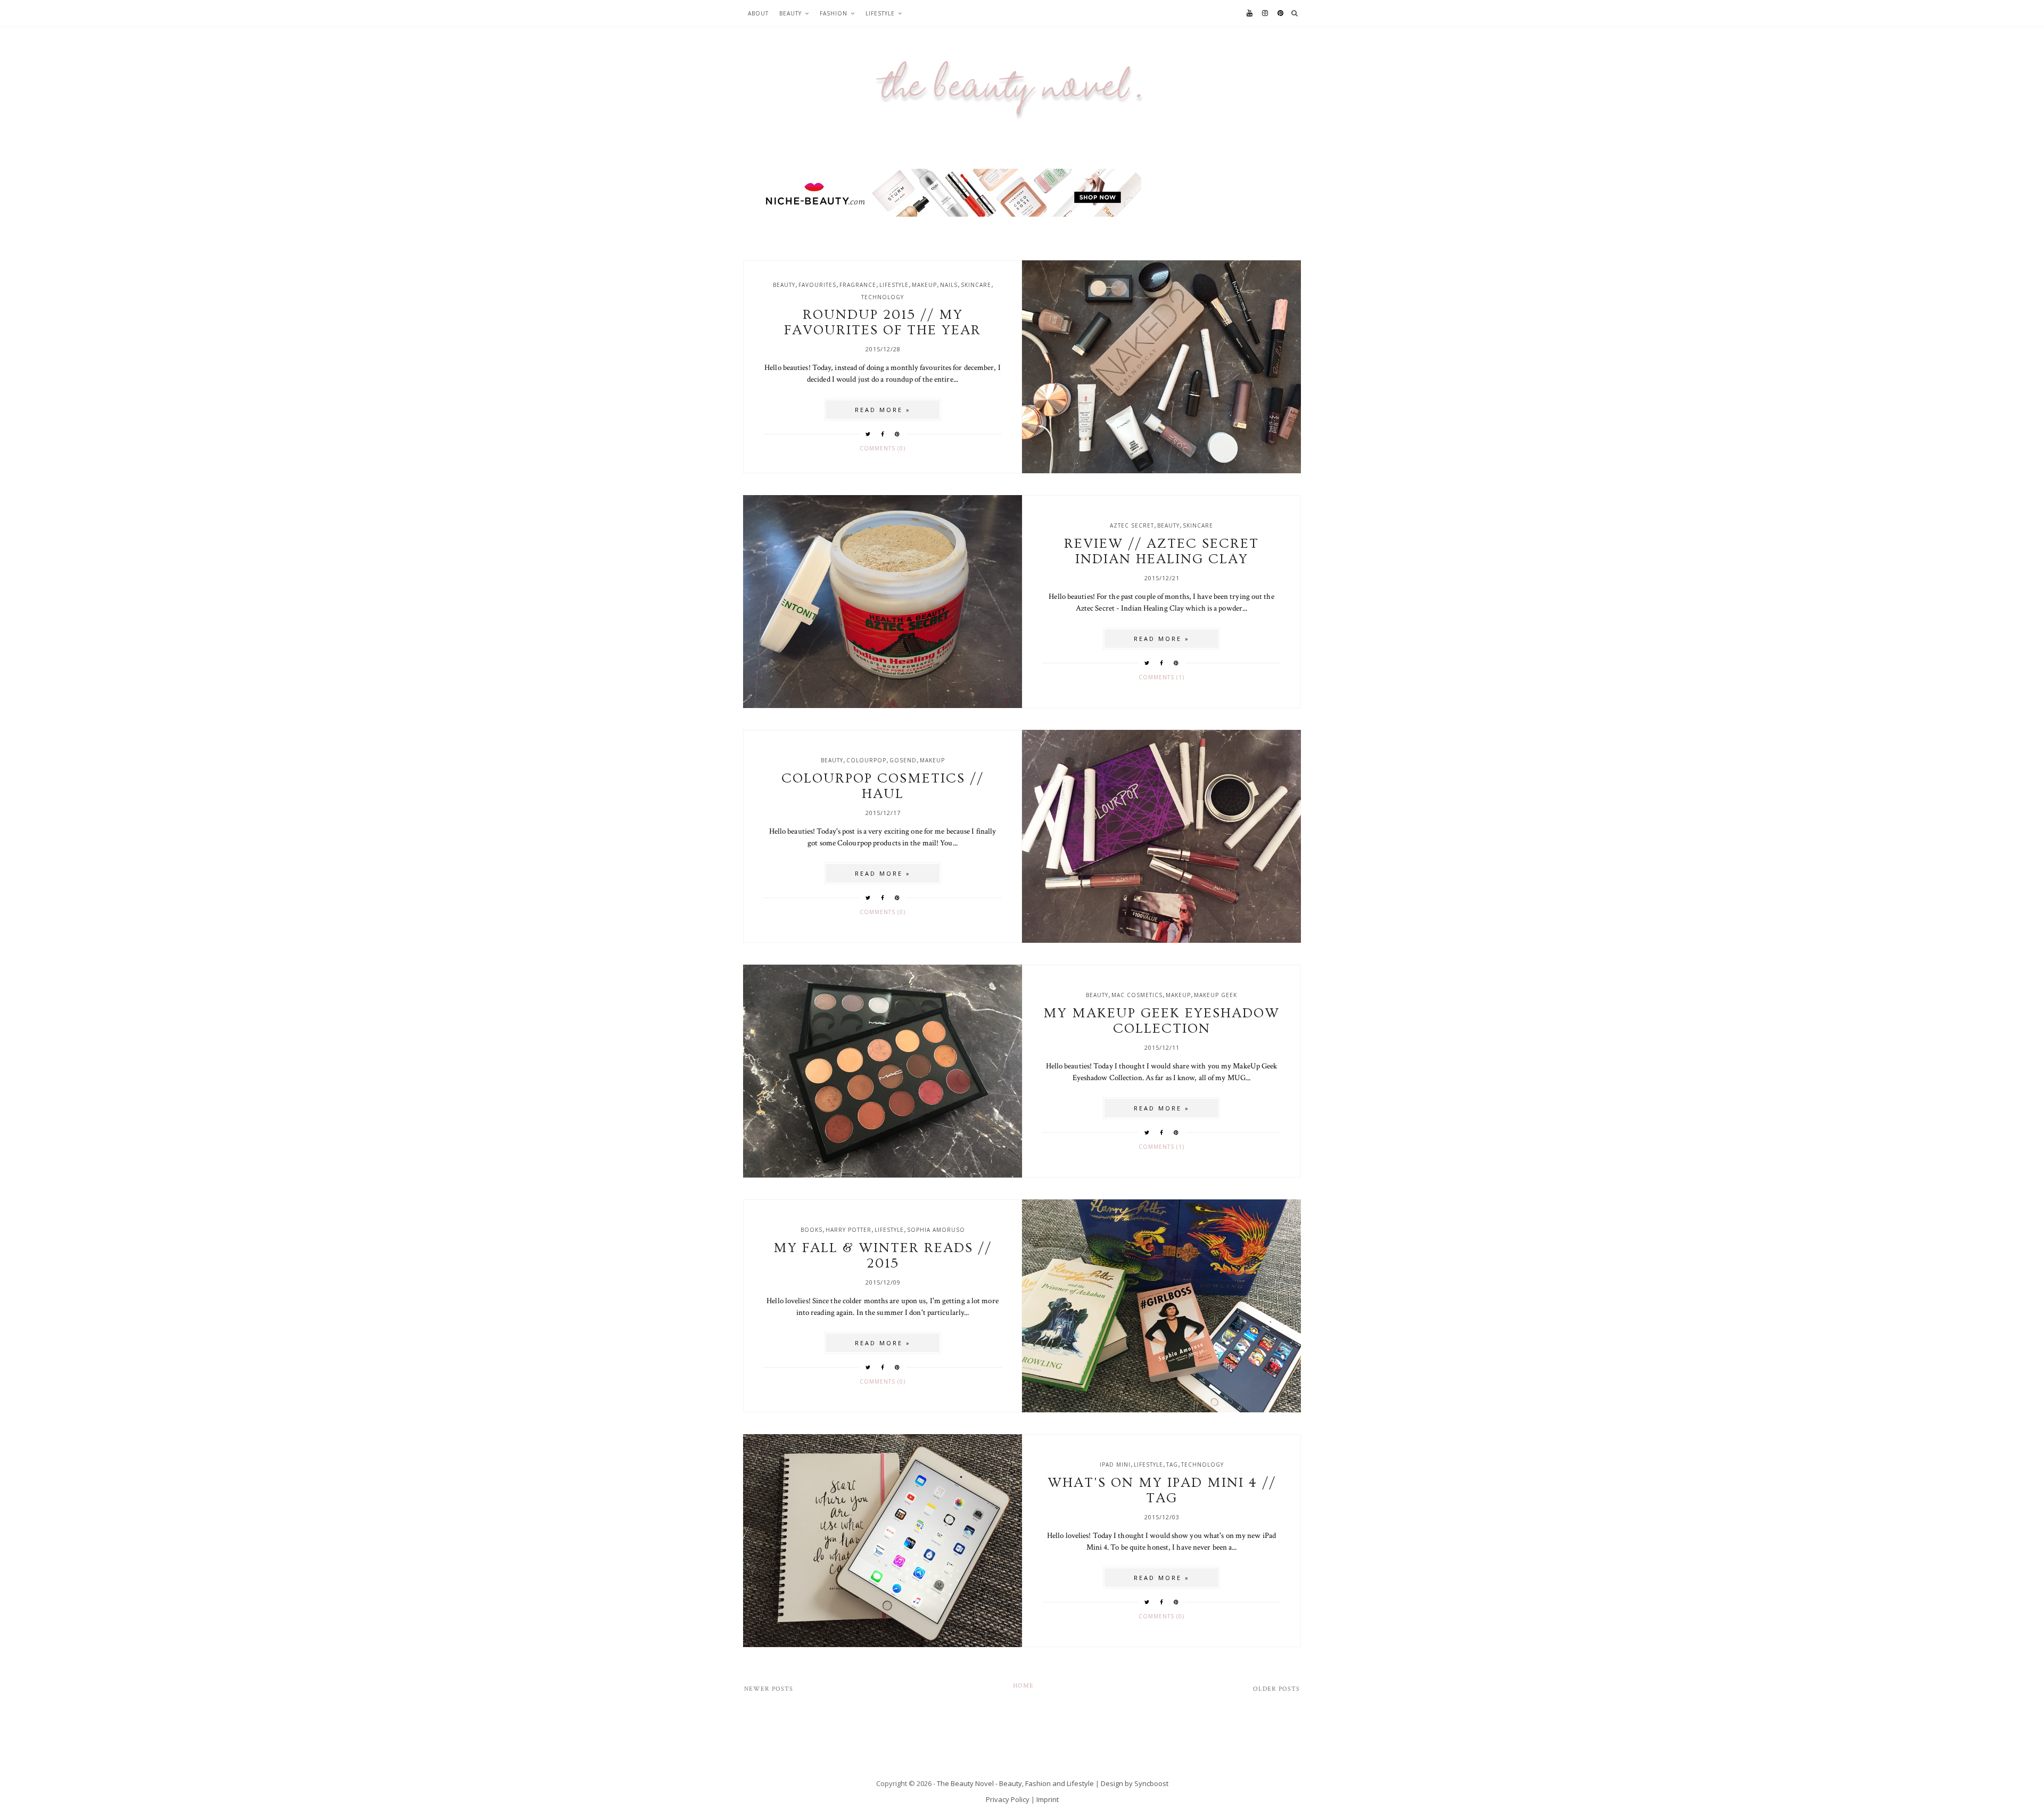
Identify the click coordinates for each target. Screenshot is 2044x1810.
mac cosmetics (1137, 995)
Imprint (1048, 1799)
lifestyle (894, 285)
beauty (784, 285)
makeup (924, 285)
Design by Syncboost (1135, 1783)
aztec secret (1132, 525)
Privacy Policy (1008, 1799)
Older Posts (1276, 1689)
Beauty (790, 13)
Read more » (883, 410)
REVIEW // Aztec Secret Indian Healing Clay (1161, 552)
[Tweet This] (868, 434)
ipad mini (1115, 1465)
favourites (817, 285)
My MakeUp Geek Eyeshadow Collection (1161, 1021)
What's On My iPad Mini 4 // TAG (1162, 1491)
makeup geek (1215, 995)
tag (1172, 1465)
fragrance (858, 285)
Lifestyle (880, 13)
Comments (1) (1161, 677)
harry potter (848, 1230)
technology (883, 297)
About (758, 13)
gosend (903, 760)
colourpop (866, 760)
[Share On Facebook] (883, 434)
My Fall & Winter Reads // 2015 (883, 1256)
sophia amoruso (936, 1230)
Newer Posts (769, 1689)
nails (949, 285)
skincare (976, 285)
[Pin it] (897, 434)
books (811, 1230)
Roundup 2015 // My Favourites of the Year (883, 323)
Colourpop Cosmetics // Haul (883, 786)
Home (1023, 1686)
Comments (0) (883, 448)
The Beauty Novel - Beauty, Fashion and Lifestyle (1015, 1783)
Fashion (834, 13)
